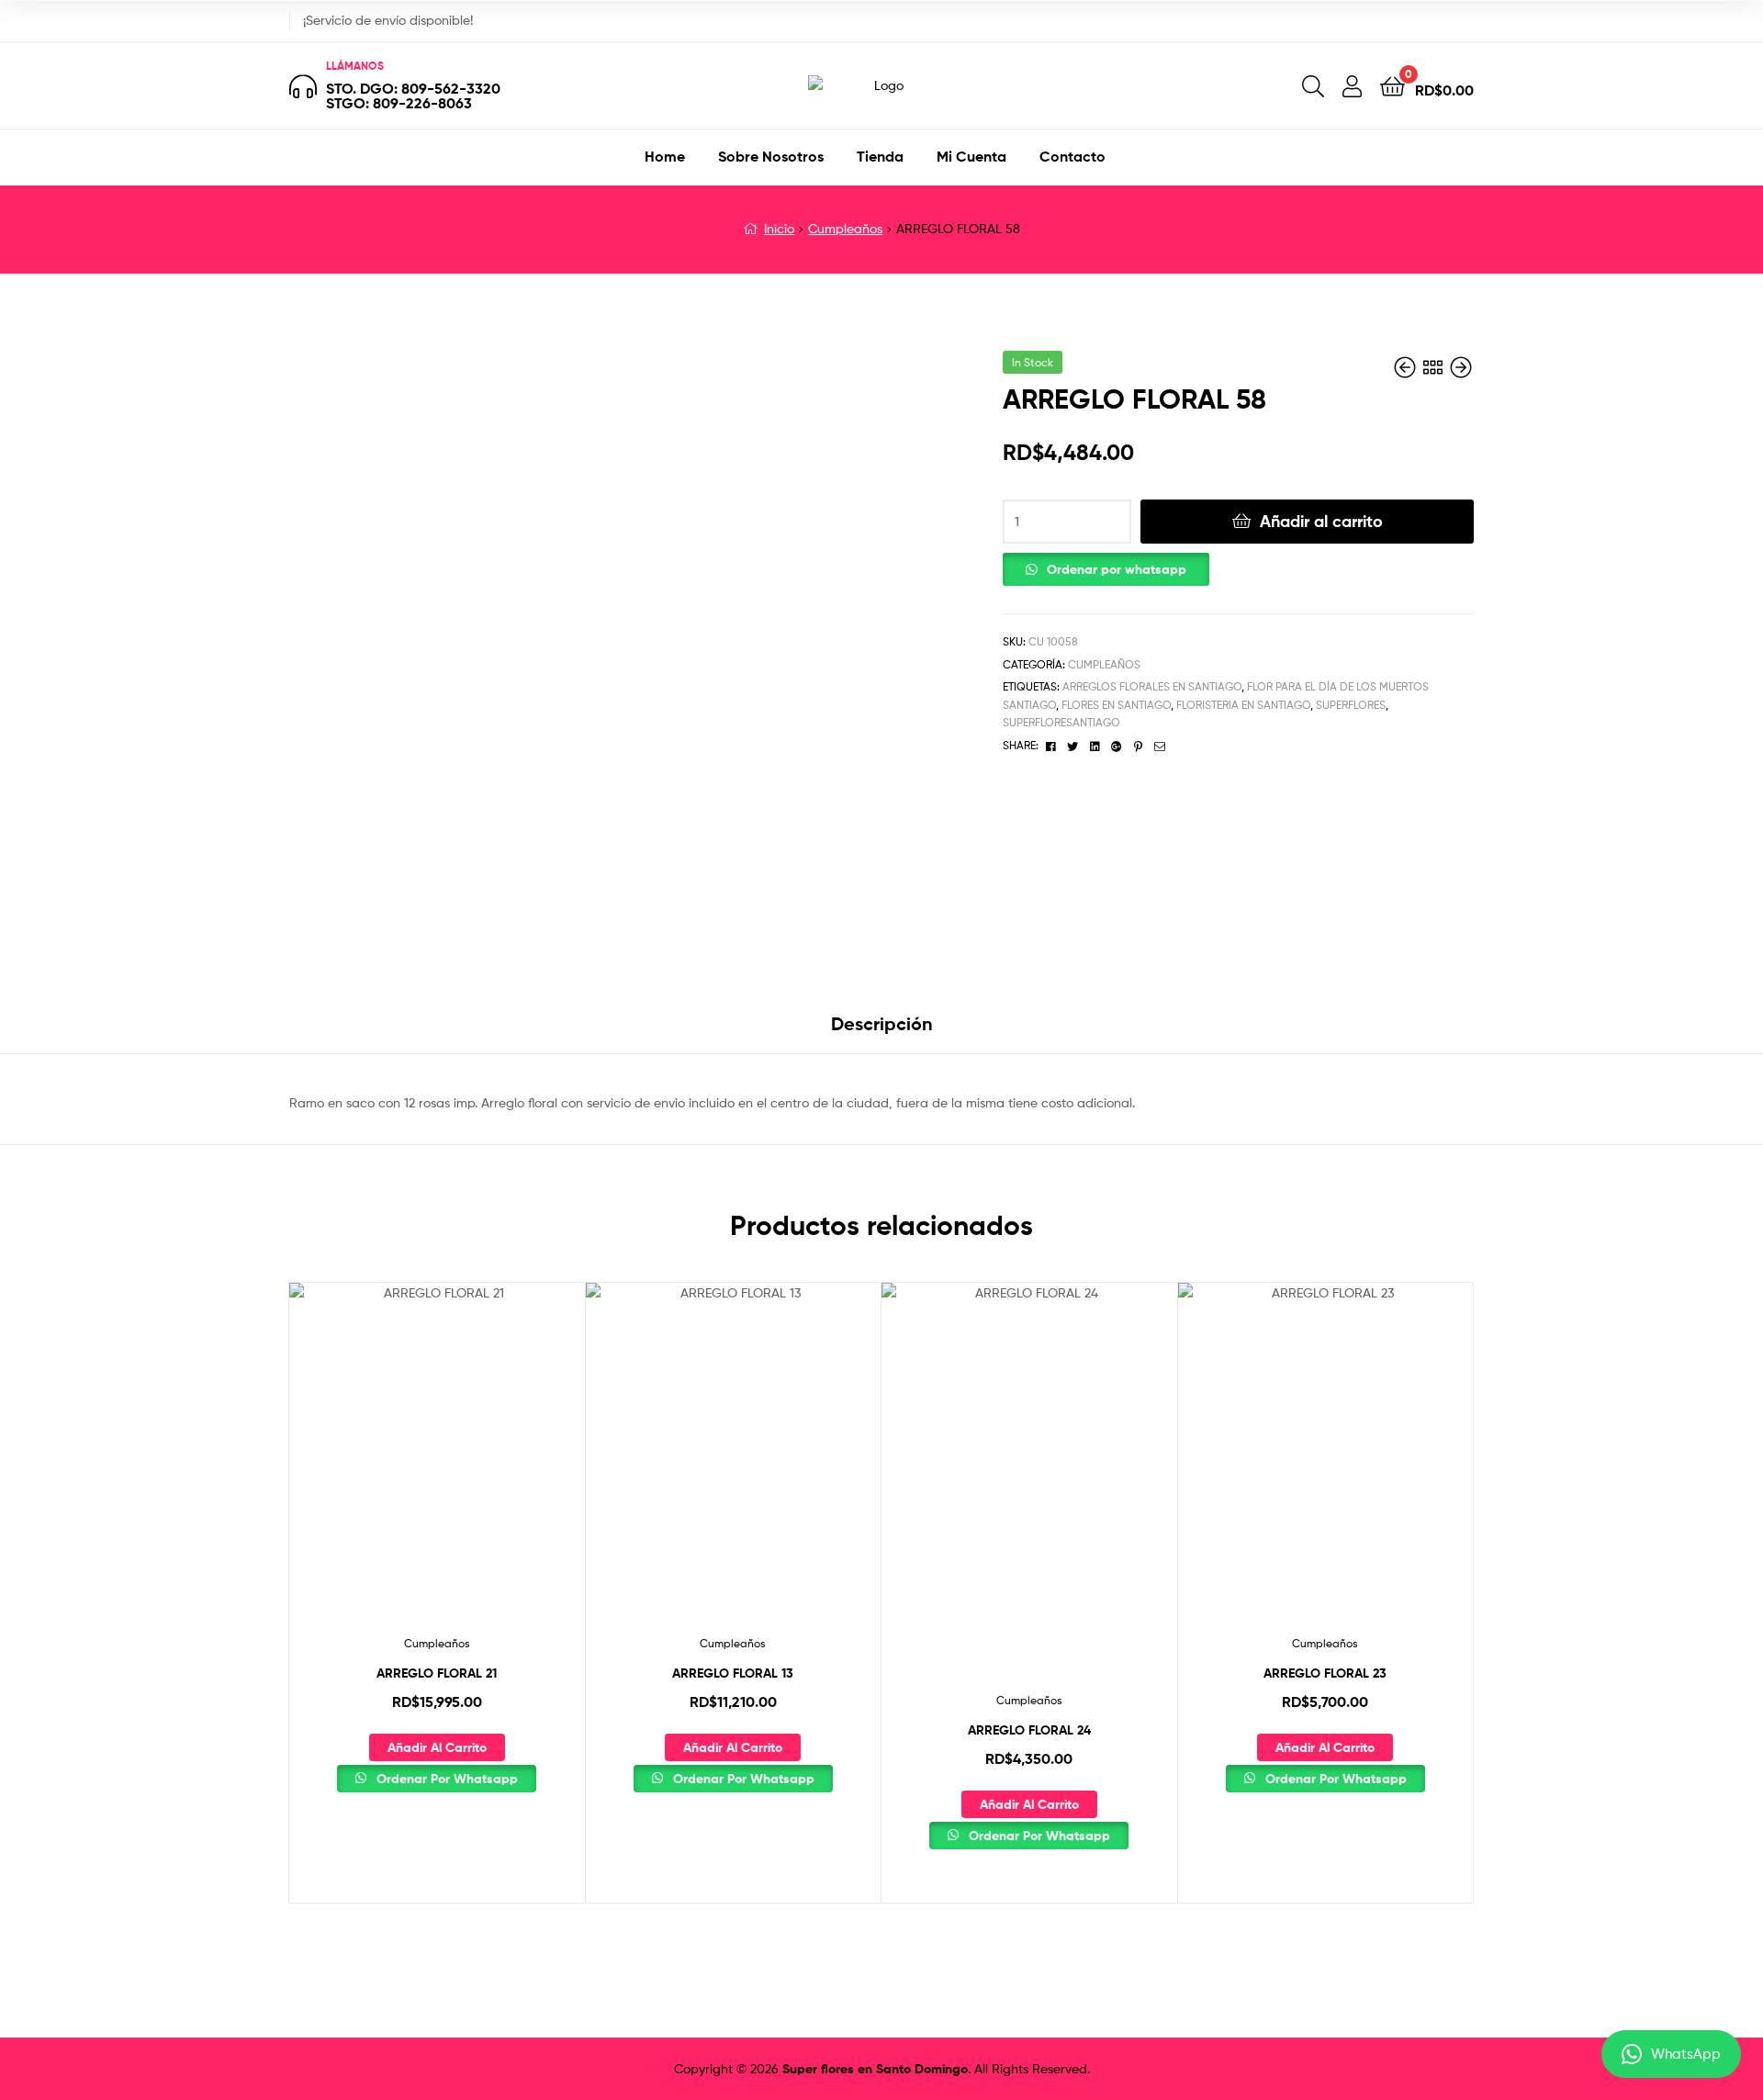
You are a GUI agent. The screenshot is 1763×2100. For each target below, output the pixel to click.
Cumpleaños (845, 228)
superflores (1351, 705)
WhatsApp (1686, 2054)
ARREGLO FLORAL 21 (437, 1673)
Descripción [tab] (882, 1023)
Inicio (779, 228)
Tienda (880, 156)
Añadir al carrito (1321, 521)
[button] (1106, 565)
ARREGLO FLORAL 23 (1325, 1673)
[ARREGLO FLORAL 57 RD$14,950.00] (1407, 368)
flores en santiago (1116, 705)
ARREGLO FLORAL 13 (733, 1673)
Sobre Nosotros (771, 156)
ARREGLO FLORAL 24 (1029, 1730)
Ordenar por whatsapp (1117, 569)
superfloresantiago (1061, 722)
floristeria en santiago (1243, 705)
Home (665, 156)
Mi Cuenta (971, 156)
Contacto (1072, 156)
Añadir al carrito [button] (437, 1747)
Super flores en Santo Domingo (875, 2069)
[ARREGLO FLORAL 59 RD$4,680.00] (1461, 368)
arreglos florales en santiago (1152, 686)
